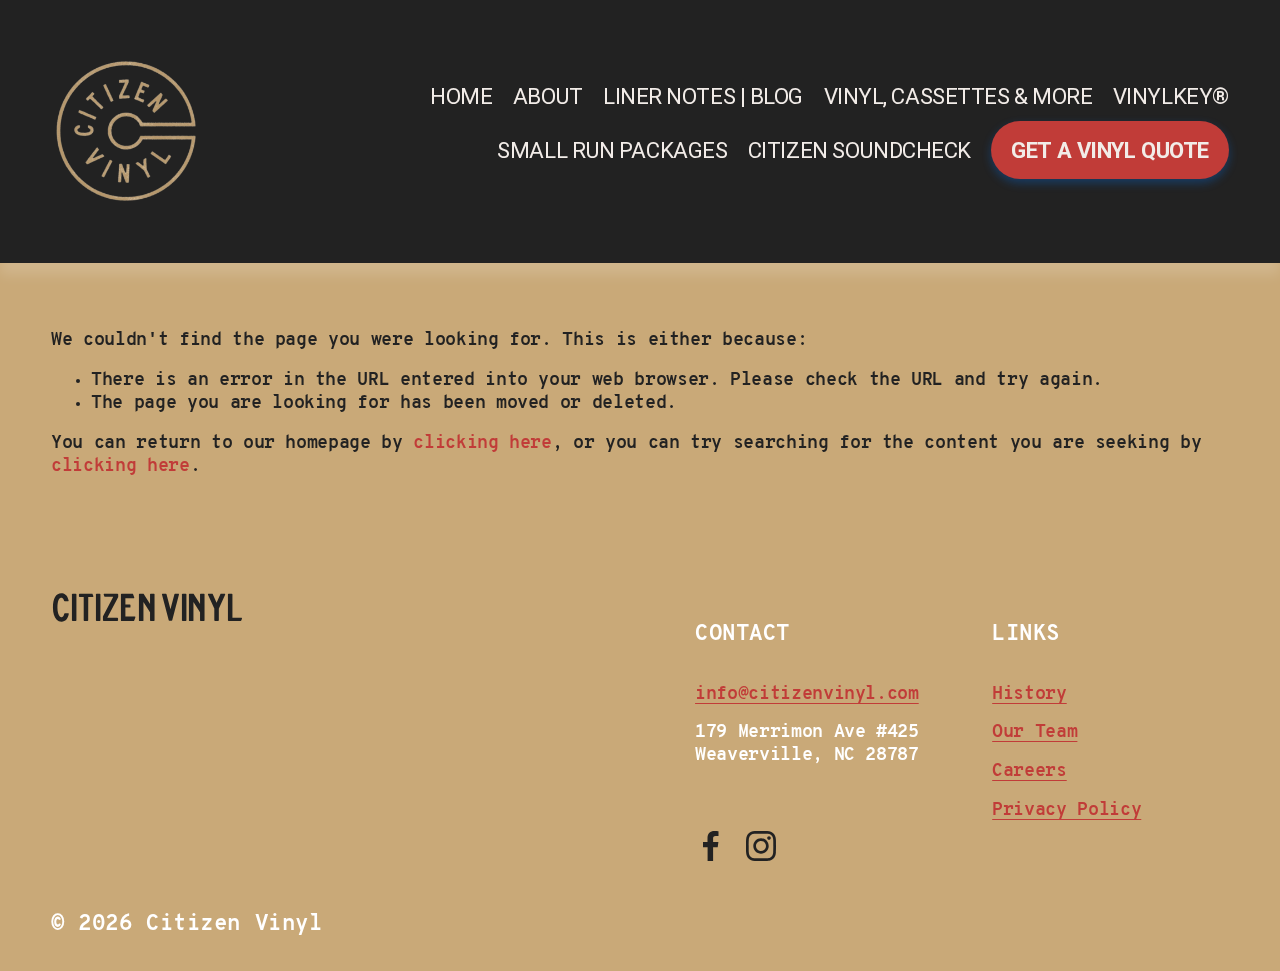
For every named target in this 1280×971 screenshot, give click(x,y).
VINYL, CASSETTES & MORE (958, 96)
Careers (1029, 771)
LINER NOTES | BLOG (703, 96)
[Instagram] (761, 846)
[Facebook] (711, 846)
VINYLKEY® (1171, 96)
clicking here (482, 443)
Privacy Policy (1066, 810)
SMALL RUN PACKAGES (612, 150)
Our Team (1034, 732)
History (1029, 694)
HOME (461, 96)
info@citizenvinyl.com (807, 694)
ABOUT (548, 96)
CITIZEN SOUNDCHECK (859, 150)
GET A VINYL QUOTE (1109, 150)
